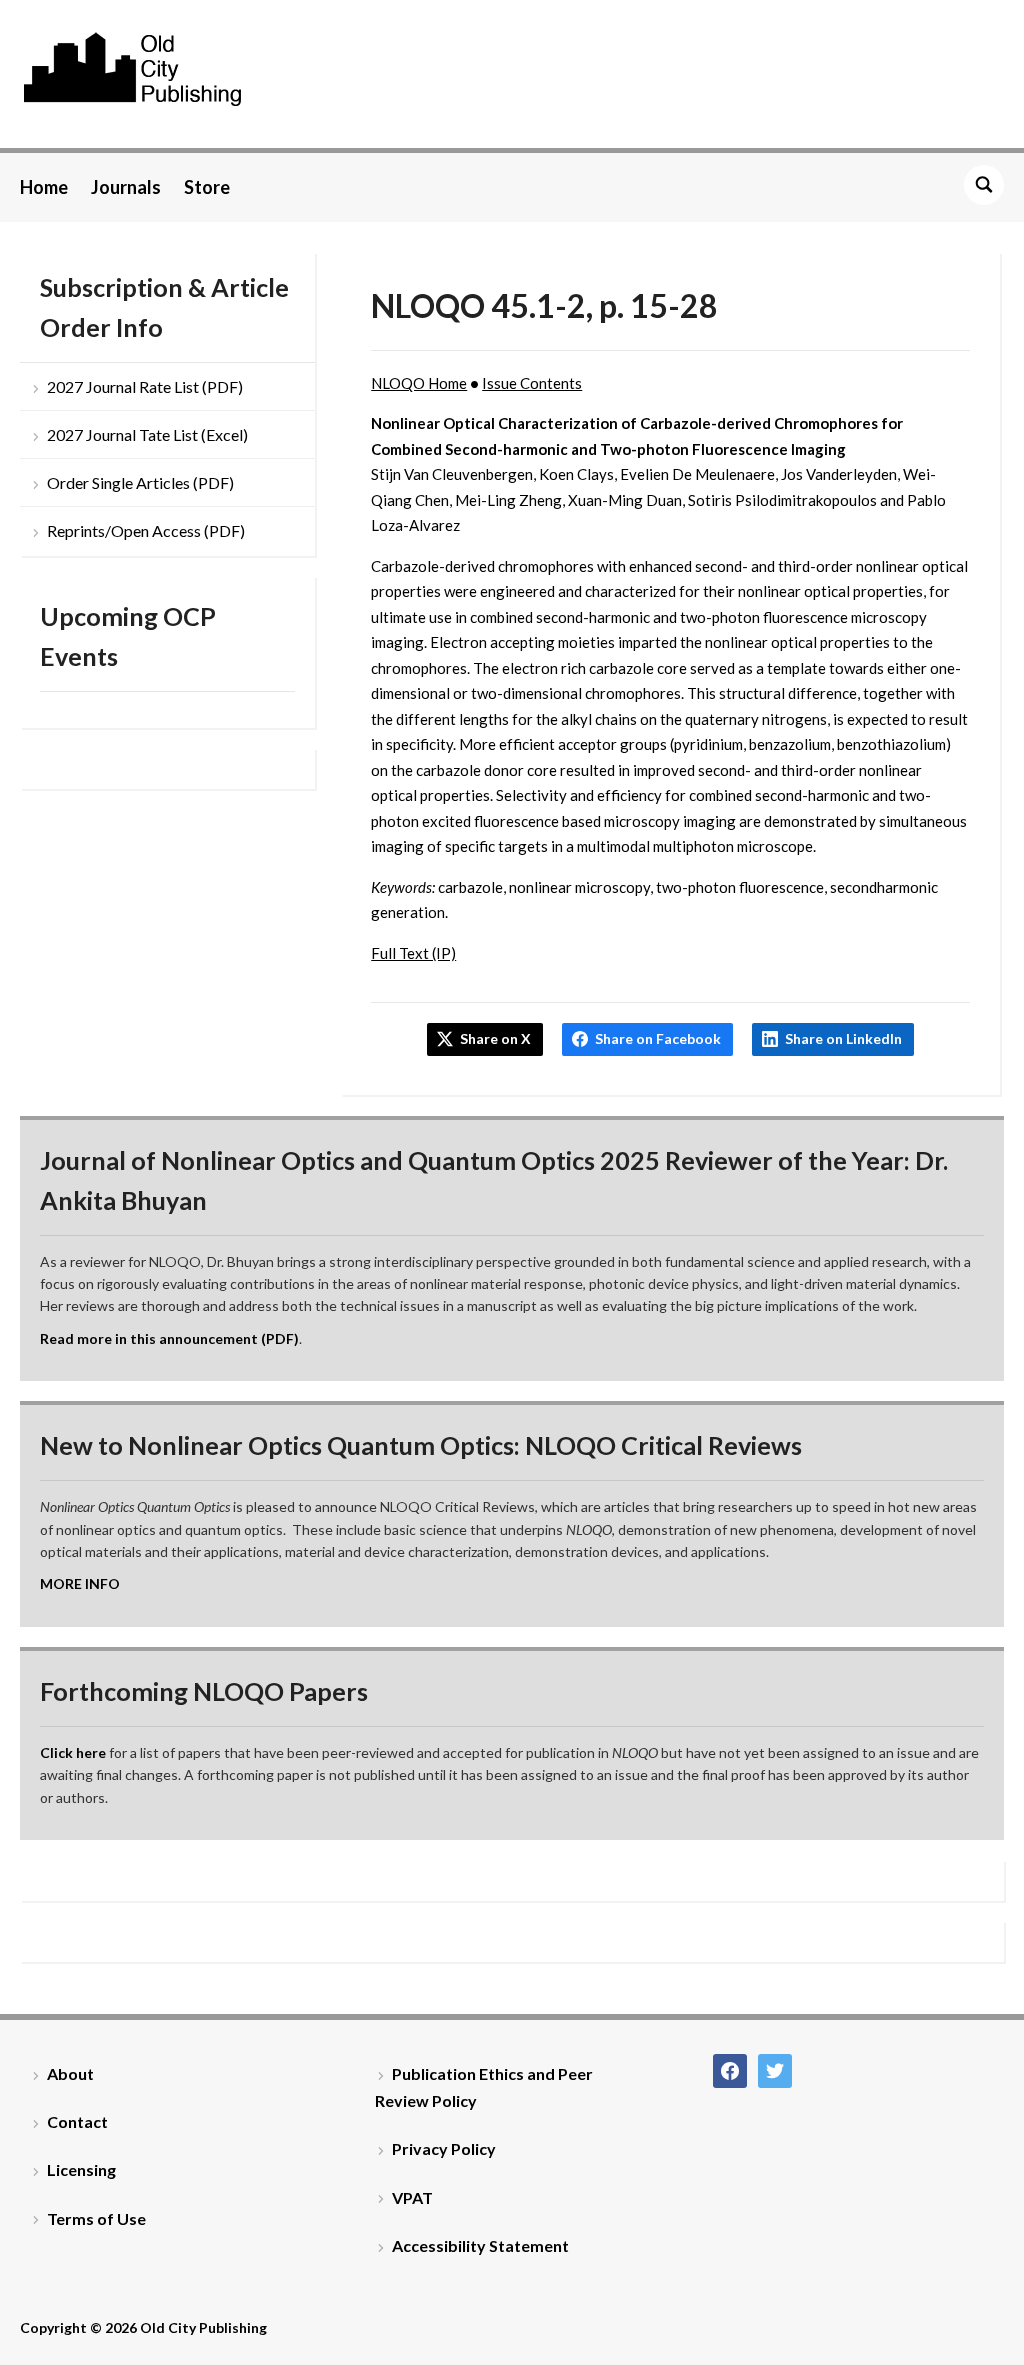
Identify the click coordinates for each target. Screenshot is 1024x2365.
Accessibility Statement (480, 2245)
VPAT (412, 2197)
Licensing (81, 2169)
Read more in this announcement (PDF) (169, 1338)
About (70, 2073)
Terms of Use (96, 2218)
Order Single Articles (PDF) (140, 482)
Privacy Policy (444, 2148)
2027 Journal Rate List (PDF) (145, 386)
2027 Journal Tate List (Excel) (147, 434)
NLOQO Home (419, 383)
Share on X (495, 1038)
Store (207, 187)
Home (44, 187)
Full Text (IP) (413, 953)
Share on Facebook (658, 1038)
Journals (126, 187)
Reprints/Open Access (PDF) (146, 530)
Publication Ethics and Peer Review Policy (484, 2087)
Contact (77, 2121)
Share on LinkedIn (843, 1038)
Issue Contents (532, 383)
